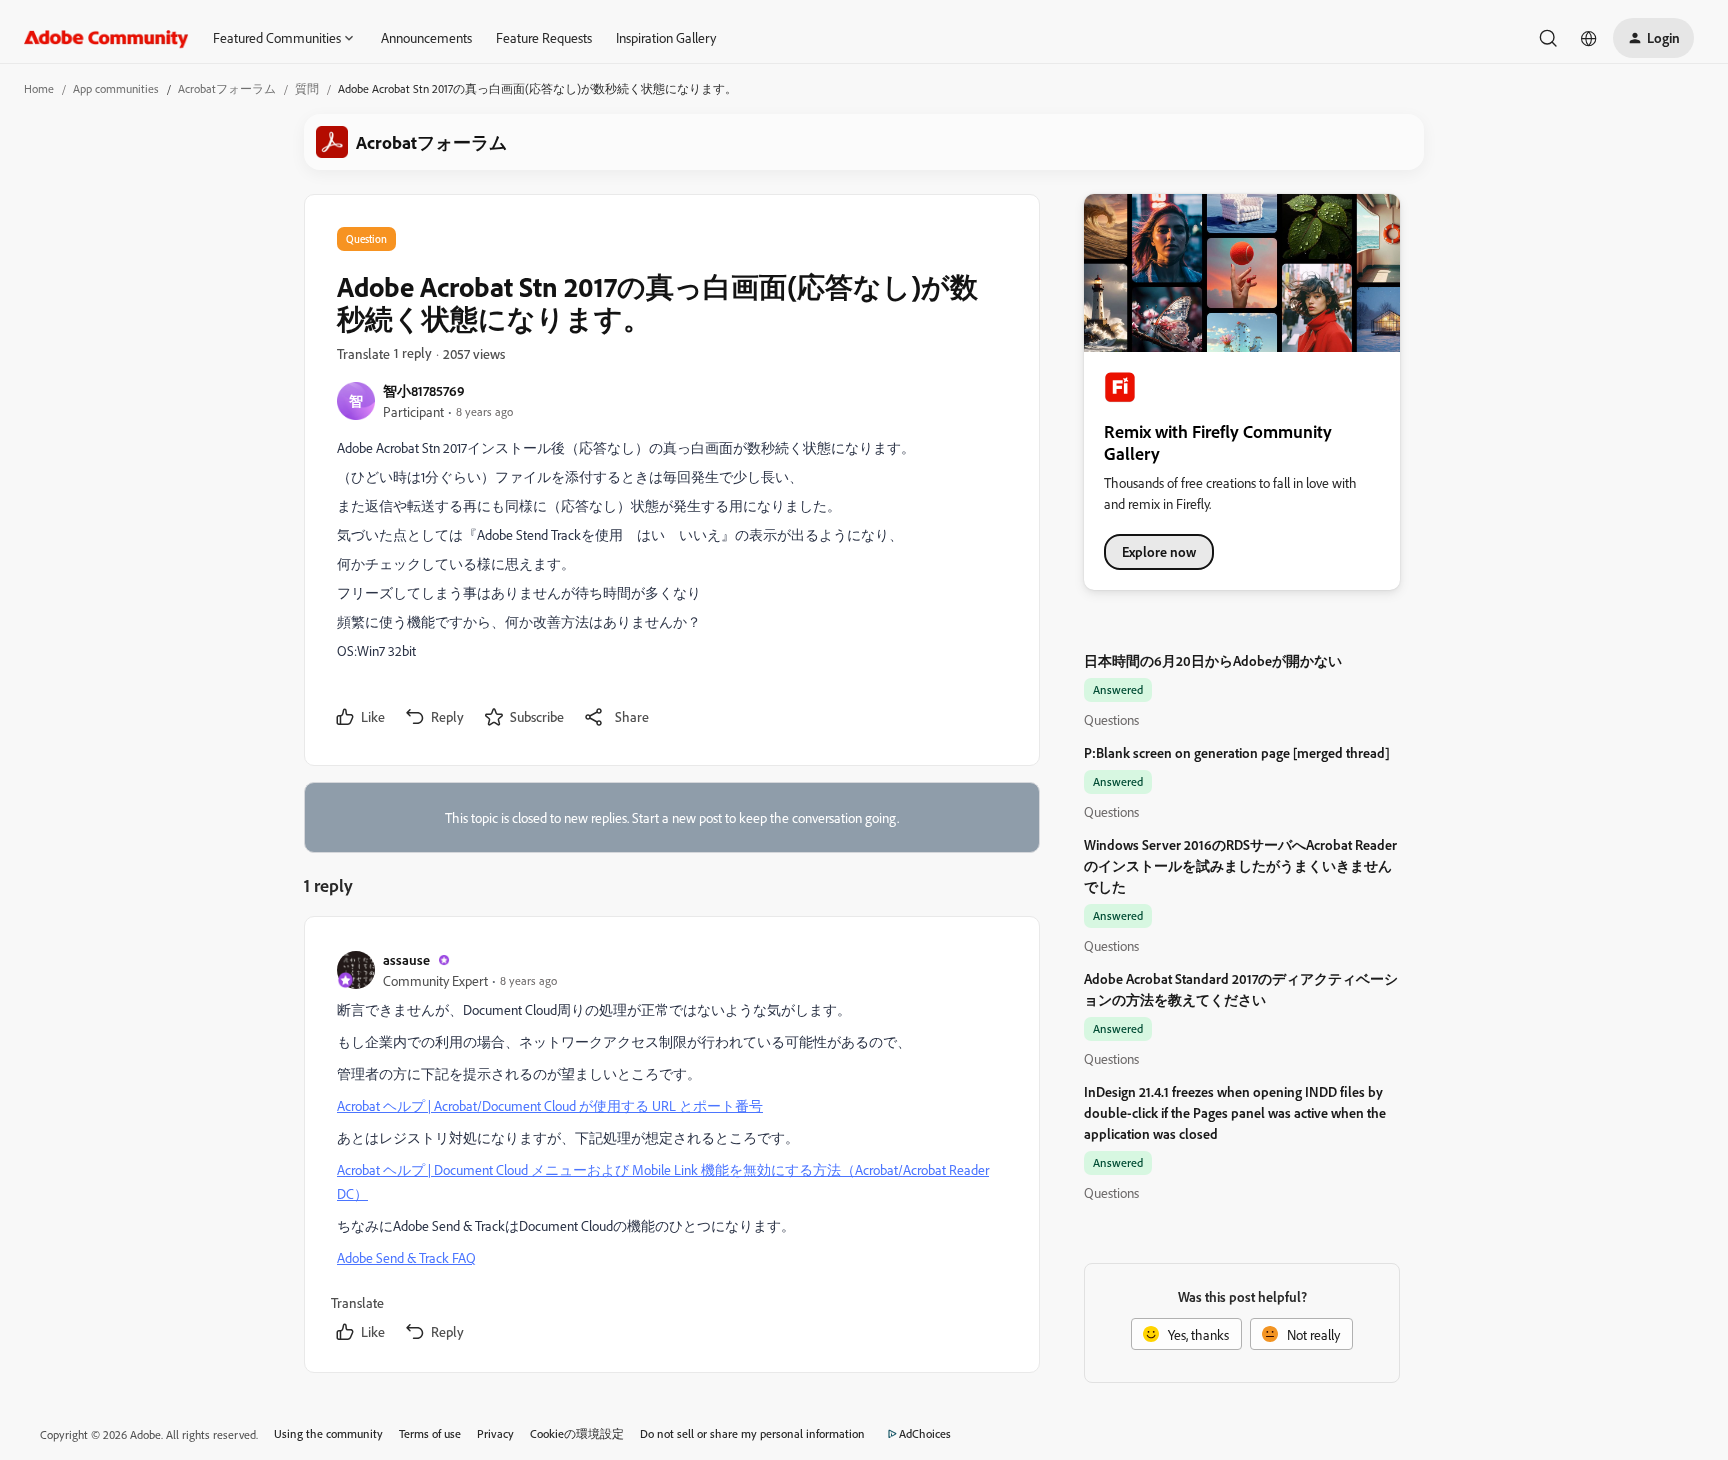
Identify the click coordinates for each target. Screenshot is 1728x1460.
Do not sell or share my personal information (752, 1433)
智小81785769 (424, 390)
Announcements (426, 37)
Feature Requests (544, 37)
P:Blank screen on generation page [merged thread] (1237, 752)
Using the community (328, 1433)
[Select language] (1589, 38)
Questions (1111, 719)
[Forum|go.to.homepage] (106, 38)
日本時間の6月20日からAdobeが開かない (1213, 660)
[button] (1653, 38)
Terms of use (430, 1433)
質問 (307, 88)
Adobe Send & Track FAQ (406, 1257)
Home (39, 88)
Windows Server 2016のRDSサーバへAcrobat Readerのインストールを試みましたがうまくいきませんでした (1240, 865)
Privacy (495, 1433)
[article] (671, 1148)
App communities (116, 88)
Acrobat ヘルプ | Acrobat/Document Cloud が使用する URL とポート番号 (550, 1105)
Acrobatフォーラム (227, 88)
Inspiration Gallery (666, 37)
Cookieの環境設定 (577, 1433)
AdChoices (925, 1433)
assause (406, 959)
